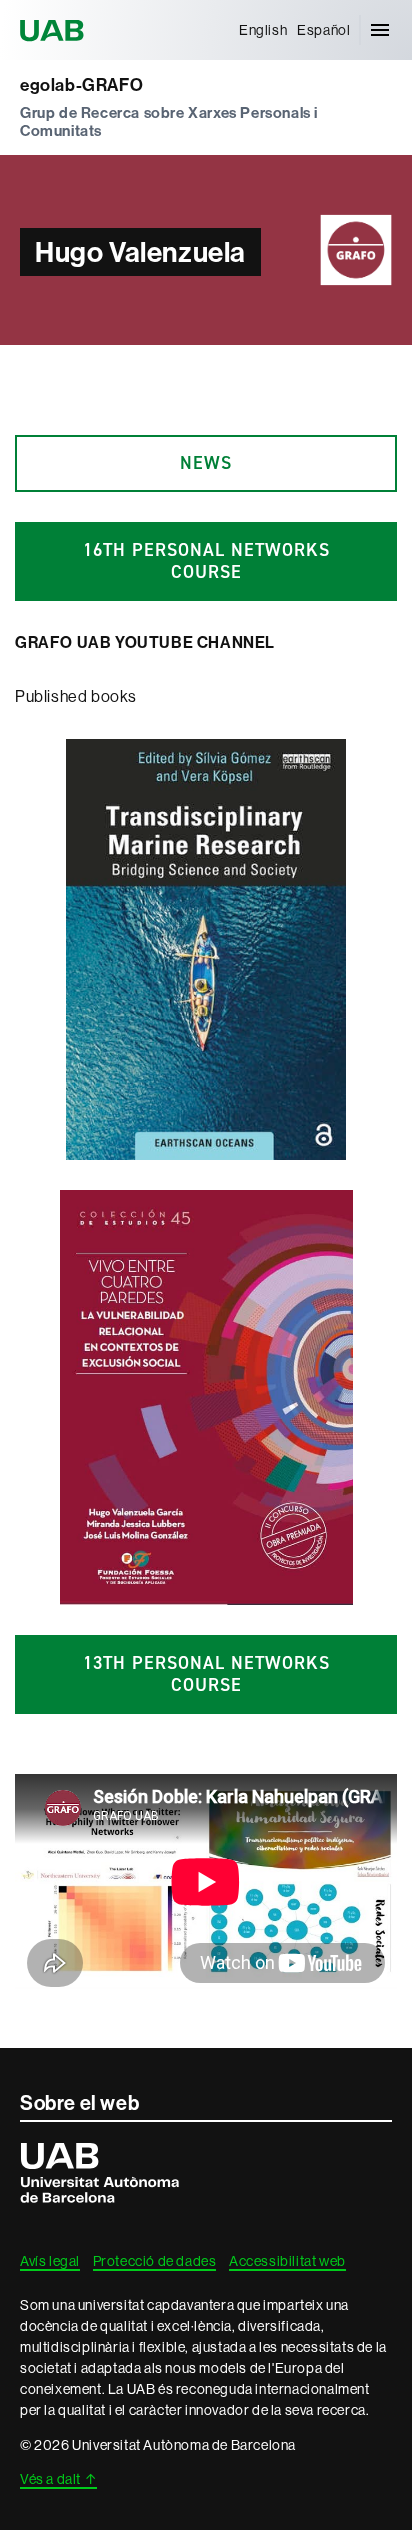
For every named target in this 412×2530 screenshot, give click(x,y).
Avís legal (50, 2261)
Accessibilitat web (287, 2261)
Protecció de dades (155, 2261)
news (206, 463)
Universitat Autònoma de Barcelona (55, 30)
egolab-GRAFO (81, 85)
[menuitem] (263, 30)
